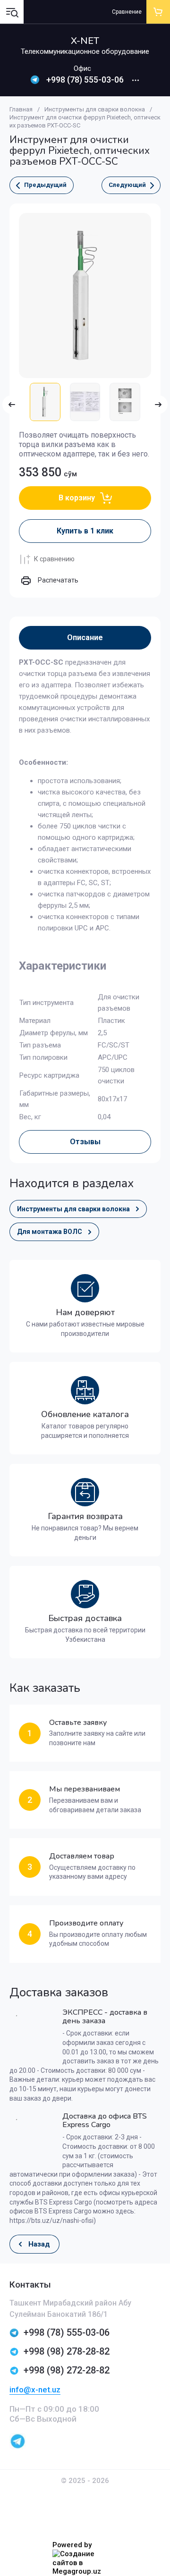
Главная (21, 109)
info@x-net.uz (35, 2390)
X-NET (85, 41)
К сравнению (54, 559)
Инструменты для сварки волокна (95, 109)
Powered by (72, 2545)
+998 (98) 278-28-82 (67, 2351)
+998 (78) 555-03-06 (85, 80)
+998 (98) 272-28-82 (67, 2370)
